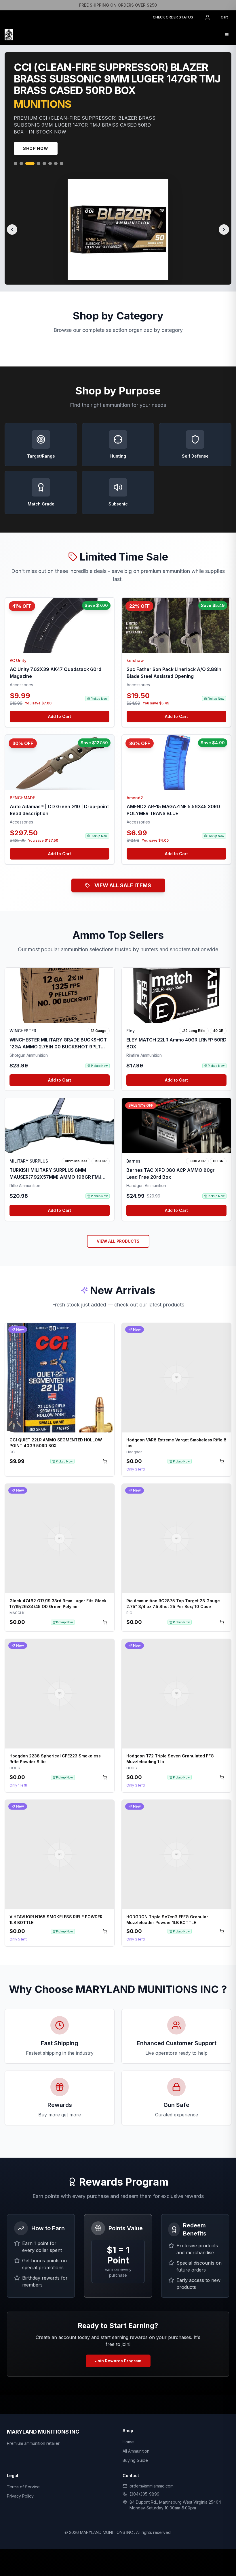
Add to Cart (60, 719)
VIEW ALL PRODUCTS (118, 1243)
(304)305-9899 (144, 2496)
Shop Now (36, 151)
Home (128, 2444)
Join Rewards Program (118, 2363)
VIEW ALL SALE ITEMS (123, 888)
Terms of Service (23, 2489)
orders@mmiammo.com (152, 2488)
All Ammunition (136, 2453)
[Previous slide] (12, 232)
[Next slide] (224, 232)
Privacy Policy (20, 2498)
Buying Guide (135, 2463)
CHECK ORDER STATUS (173, 17)
